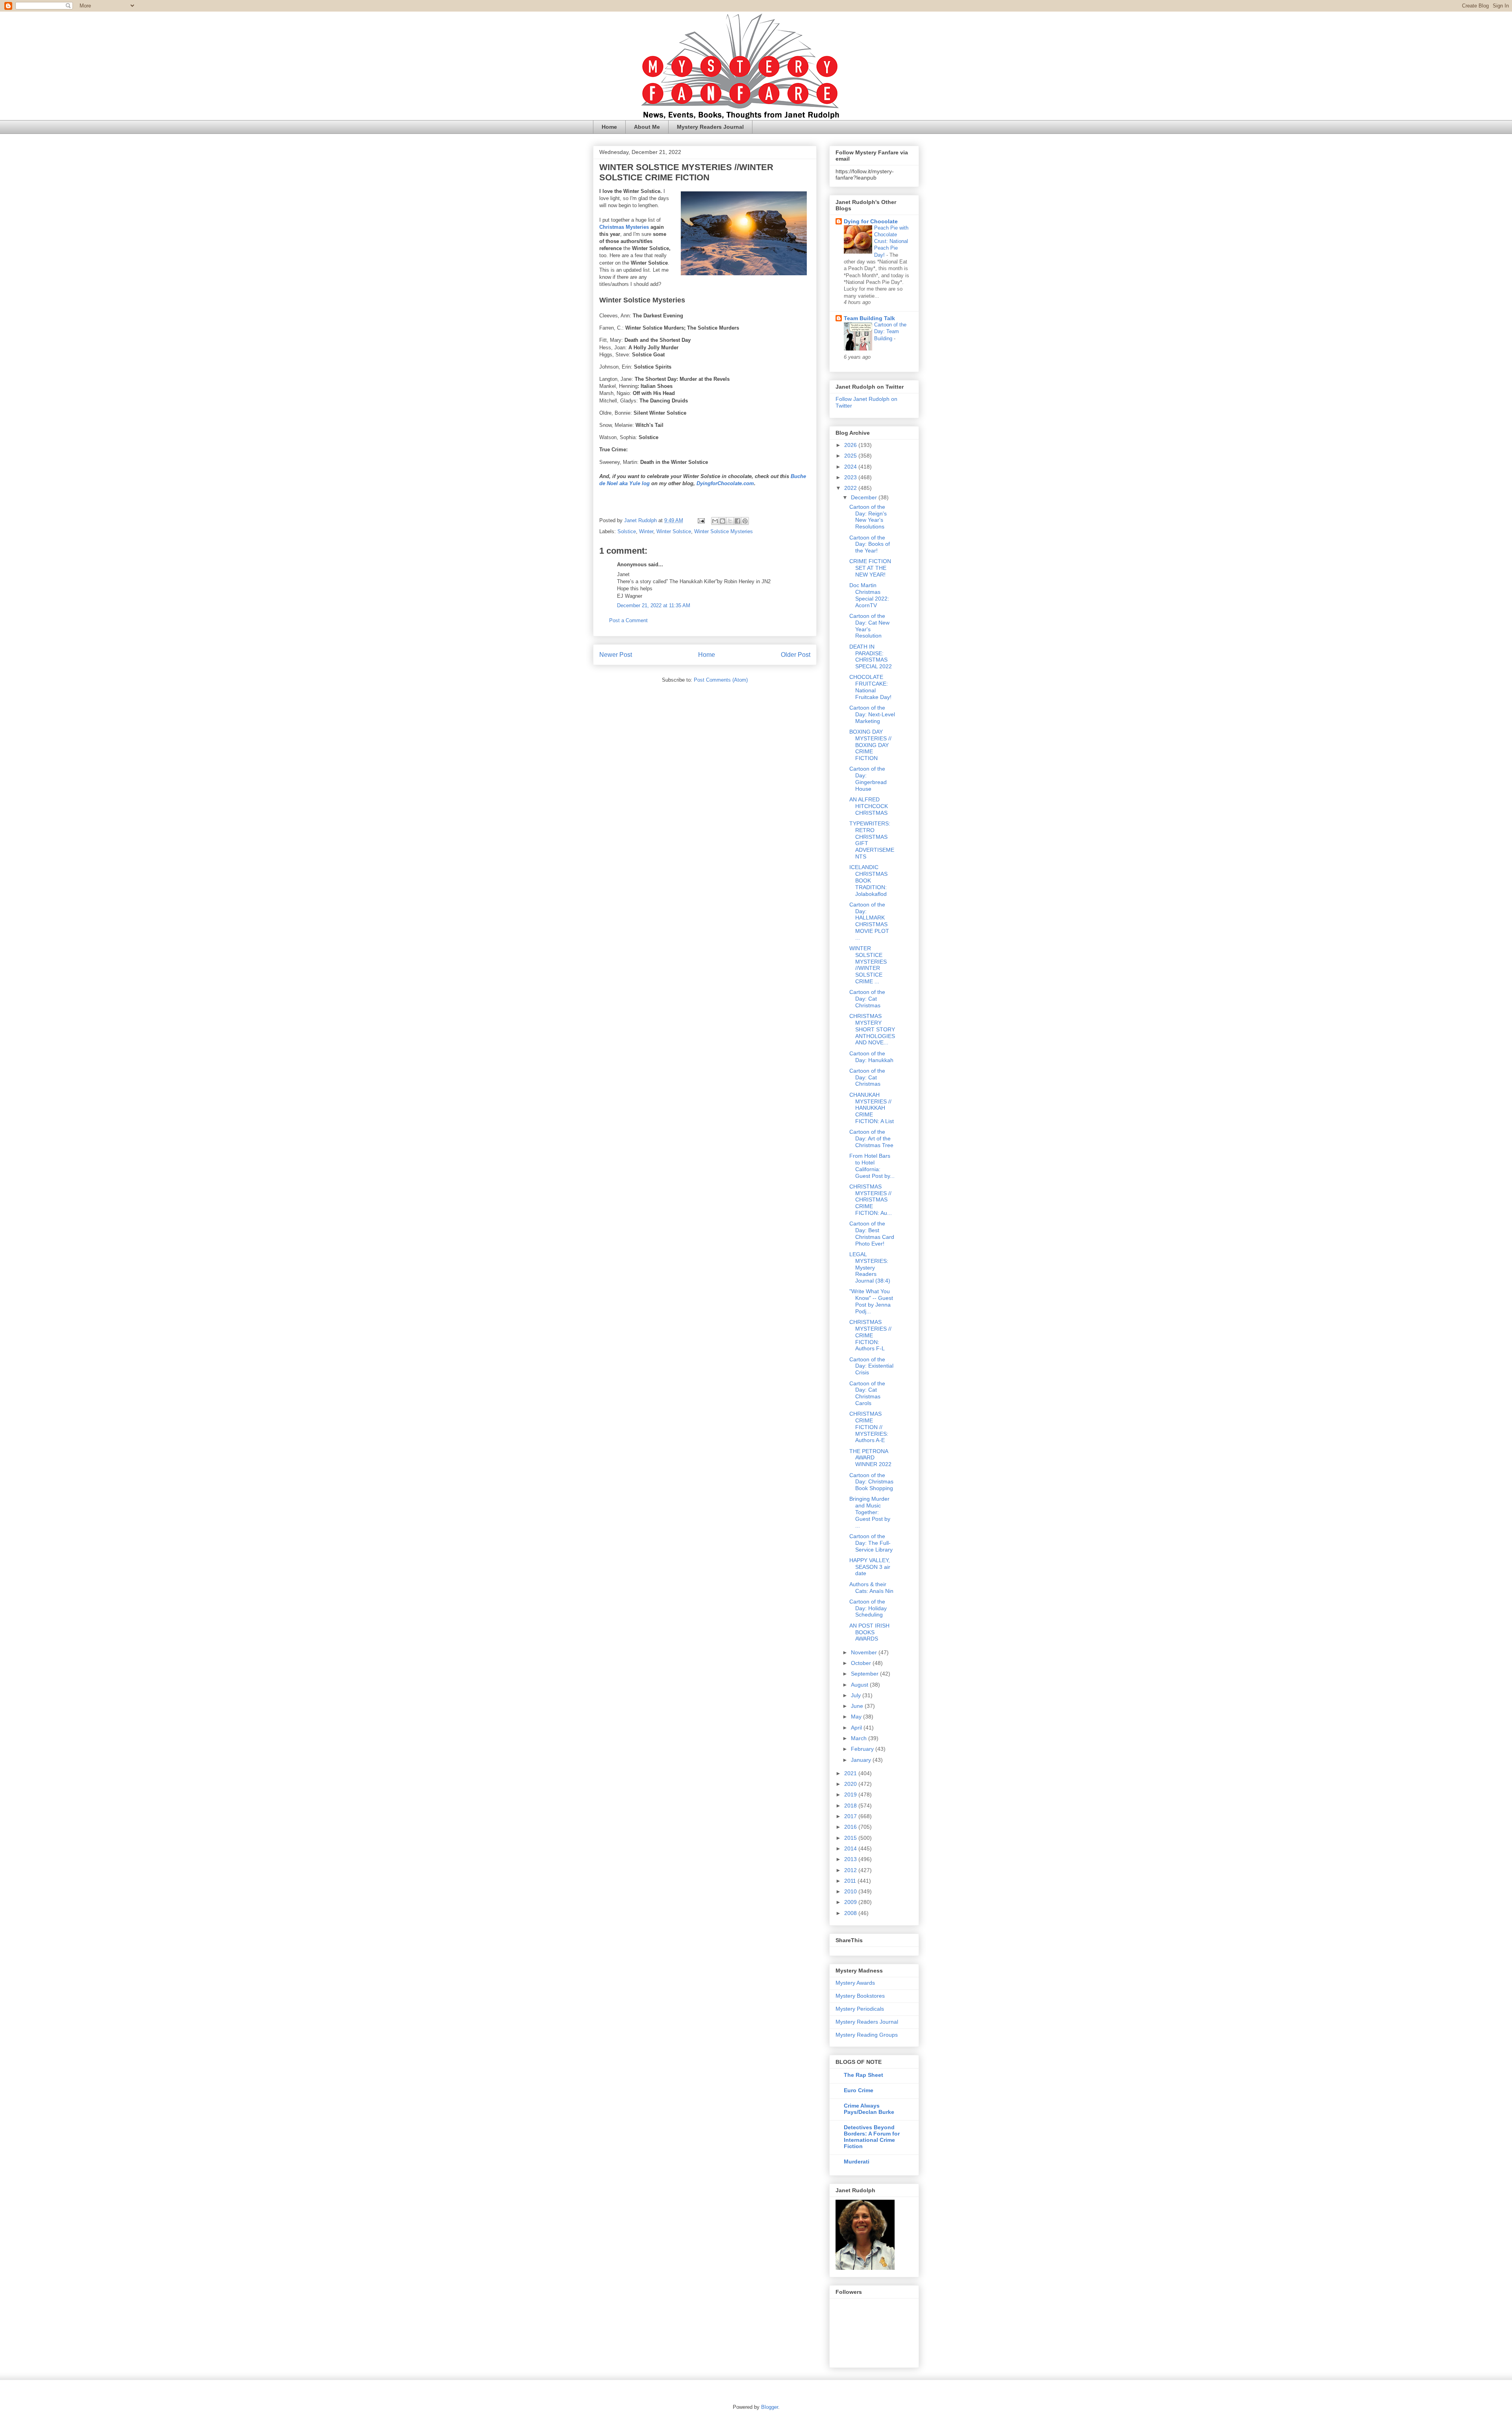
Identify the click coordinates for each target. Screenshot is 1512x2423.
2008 (851, 1913)
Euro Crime (859, 2090)
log (646, 483)
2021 (851, 1773)
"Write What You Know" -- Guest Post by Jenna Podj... (871, 1301)
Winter (646, 531)
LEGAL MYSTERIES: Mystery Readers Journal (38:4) (870, 1267)
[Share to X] (730, 521)
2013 (851, 1859)
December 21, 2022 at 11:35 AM (654, 605)
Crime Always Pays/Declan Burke (869, 2109)
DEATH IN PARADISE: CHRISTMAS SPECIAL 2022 (871, 656)
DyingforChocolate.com (725, 483)
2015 (851, 1838)
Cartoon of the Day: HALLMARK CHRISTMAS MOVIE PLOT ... (869, 921)
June (858, 1706)
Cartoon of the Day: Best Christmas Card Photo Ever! (872, 1233)
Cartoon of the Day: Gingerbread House (868, 779)
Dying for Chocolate (871, 221)
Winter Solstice (674, 531)
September (865, 1674)
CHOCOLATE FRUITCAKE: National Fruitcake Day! (870, 687)
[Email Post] (701, 520)
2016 (851, 1827)
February (863, 1749)
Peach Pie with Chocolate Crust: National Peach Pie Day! (891, 241)
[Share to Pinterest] (745, 521)
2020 (851, 1784)
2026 (851, 445)
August (860, 1685)
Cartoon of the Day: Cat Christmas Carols (867, 1393)
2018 (851, 1806)
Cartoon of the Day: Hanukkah (871, 1057)
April (857, 1728)
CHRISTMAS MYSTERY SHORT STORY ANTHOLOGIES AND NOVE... (872, 1029)
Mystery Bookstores (860, 1996)
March (860, 1738)
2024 (851, 467)
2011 (851, 1881)
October (862, 1663)
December (865, 497)
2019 (851, 1795)
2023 (851, 477)
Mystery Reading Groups (867, 2035)
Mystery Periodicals (860, 2009)
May (857, 1717)
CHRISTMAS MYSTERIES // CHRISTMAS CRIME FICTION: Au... (871, 1200)
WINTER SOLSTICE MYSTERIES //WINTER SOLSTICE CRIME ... (868, 965)
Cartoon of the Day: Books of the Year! (870, 544)
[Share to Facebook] (737, 521)
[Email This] (715, 521)
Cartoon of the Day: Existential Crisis (871, 1366)
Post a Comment (628, 620)
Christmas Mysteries (624, 227)
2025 (851, 456)
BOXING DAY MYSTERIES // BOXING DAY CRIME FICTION (870, 745)
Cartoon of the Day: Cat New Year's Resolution (869, 626)
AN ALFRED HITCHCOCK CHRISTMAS (869, 806)
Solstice (627, 531)
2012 (851, 1870)
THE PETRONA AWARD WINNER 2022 (870, 1458)
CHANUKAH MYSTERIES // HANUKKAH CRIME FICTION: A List (872, 1108)
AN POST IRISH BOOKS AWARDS (869, 1632)
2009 (851, 1902)
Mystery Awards (855, 1983)
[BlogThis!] (723, 521)
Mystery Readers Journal (710, 127)
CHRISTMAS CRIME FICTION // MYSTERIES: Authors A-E (869, 1427)
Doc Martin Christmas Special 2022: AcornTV (869, 595)
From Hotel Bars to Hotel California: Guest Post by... (872, 1166)
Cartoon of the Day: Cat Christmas (867, 999)
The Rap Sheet (863, 2075)
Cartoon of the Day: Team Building (890, 332)
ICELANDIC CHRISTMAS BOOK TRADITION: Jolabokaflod (868, 880)
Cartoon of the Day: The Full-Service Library (871, 1543)
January (862, 1760)
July (857, 1695)
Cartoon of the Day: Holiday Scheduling (868, 1608)
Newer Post (616, 655)
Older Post (796, 655)
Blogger (770, 2407)
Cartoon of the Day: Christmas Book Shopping (871, 1482)
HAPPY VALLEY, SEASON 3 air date (870, 1567)
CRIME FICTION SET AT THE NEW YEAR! (870, 568)
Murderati (857, 2162)
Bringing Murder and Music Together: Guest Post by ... (870, 1512)
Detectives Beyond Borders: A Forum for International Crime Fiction (872, 2137)
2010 (851, 1891)
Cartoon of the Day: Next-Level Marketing (872, 714)
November (865, 1652)
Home (609, 127)
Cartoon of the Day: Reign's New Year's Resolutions (868, 517)
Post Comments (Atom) (721, 680)
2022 (851, 488)
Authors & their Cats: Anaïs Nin (871, 1588)
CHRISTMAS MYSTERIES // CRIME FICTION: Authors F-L (870, 1335)
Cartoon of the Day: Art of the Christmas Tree (871, 1138)
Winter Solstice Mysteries (724, 531)
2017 (851, 1816)
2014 (851, 1848)
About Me (647, 127)
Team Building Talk (869, 318)
